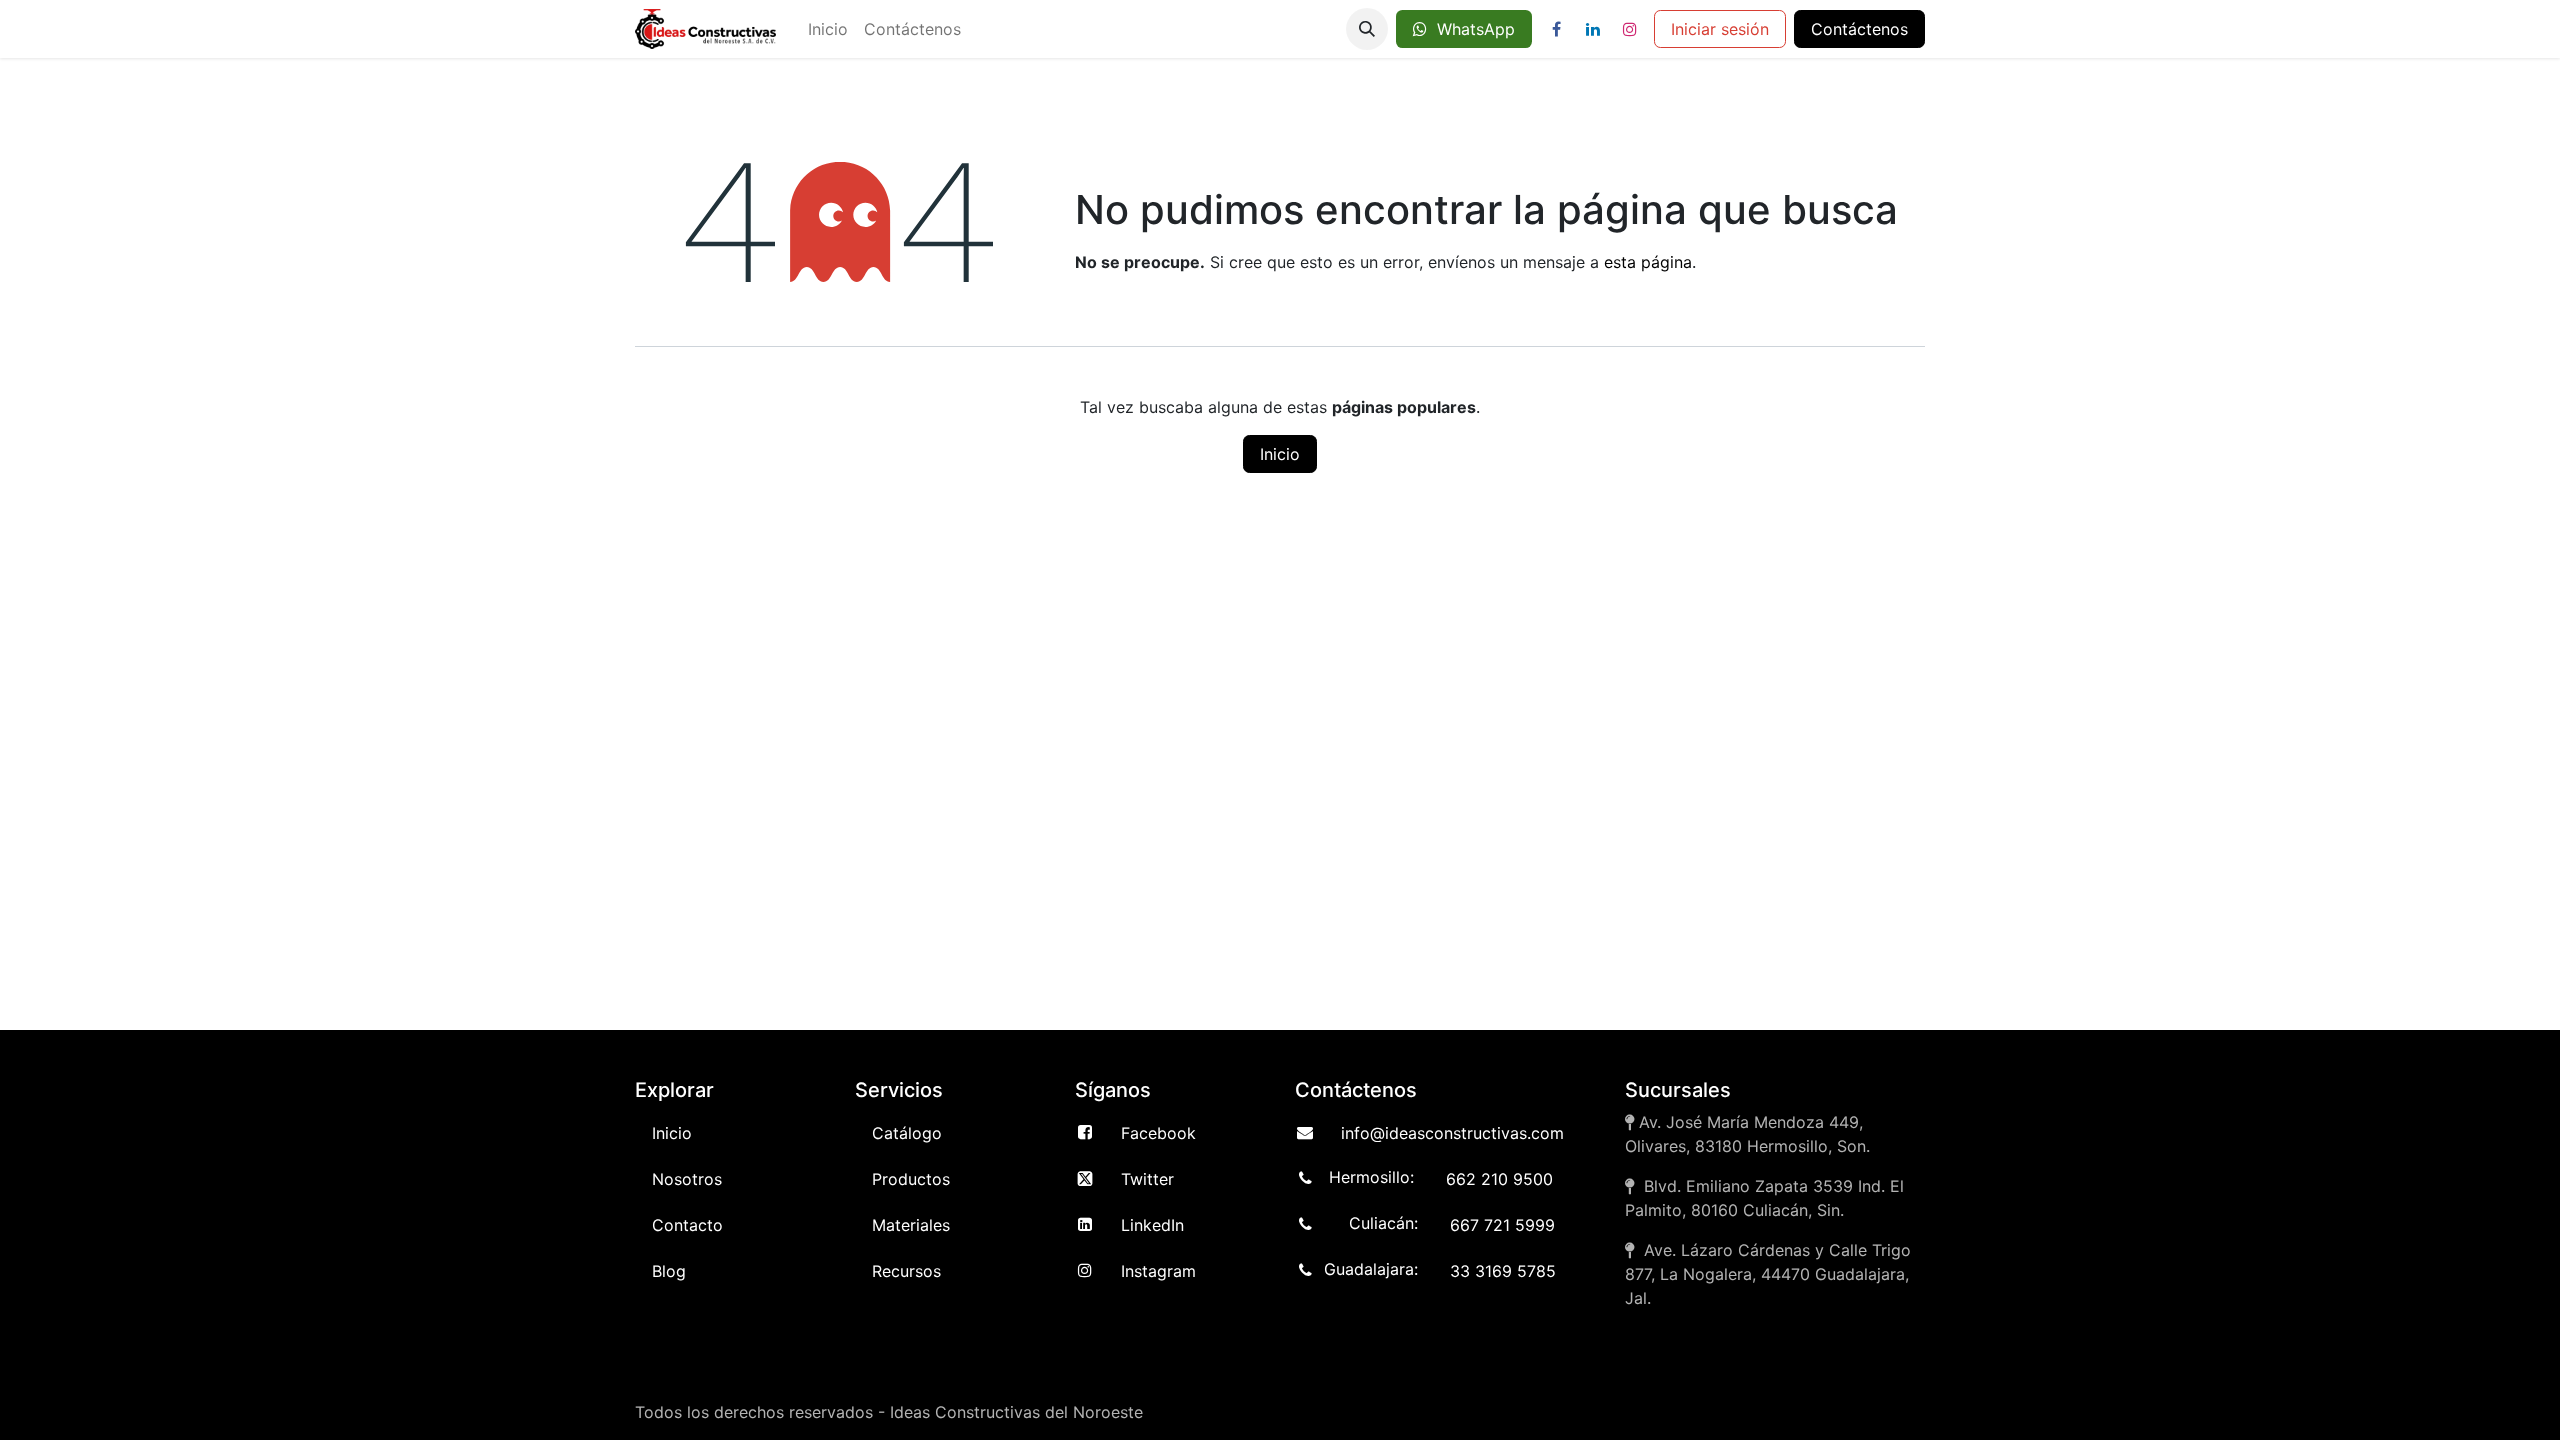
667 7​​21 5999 (1502, 1225)
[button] (1367, 29)
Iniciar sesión (1720, 29)
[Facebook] (1556, 29)
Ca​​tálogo (907, 1133)
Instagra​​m (1158, 1271)
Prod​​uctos (911, 1179)
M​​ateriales (911, 1225)
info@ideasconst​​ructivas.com (1452, 1133)
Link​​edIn (1152, 1225)
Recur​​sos (906, 1271)
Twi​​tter (1147, 1179)
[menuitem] (828, 29)
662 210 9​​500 (1499, 1179)
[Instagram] (1630, 29)
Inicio (1280, 454)
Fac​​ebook (1158, 1133)
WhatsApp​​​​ (1471, 29)
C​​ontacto (687, 1225)
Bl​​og (669, 1271)
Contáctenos (1859, 29)
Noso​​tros (687, 1179)
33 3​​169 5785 (1503, 1271)
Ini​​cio (672, 1133)
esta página (1648, 262)
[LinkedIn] (1593, 29)
